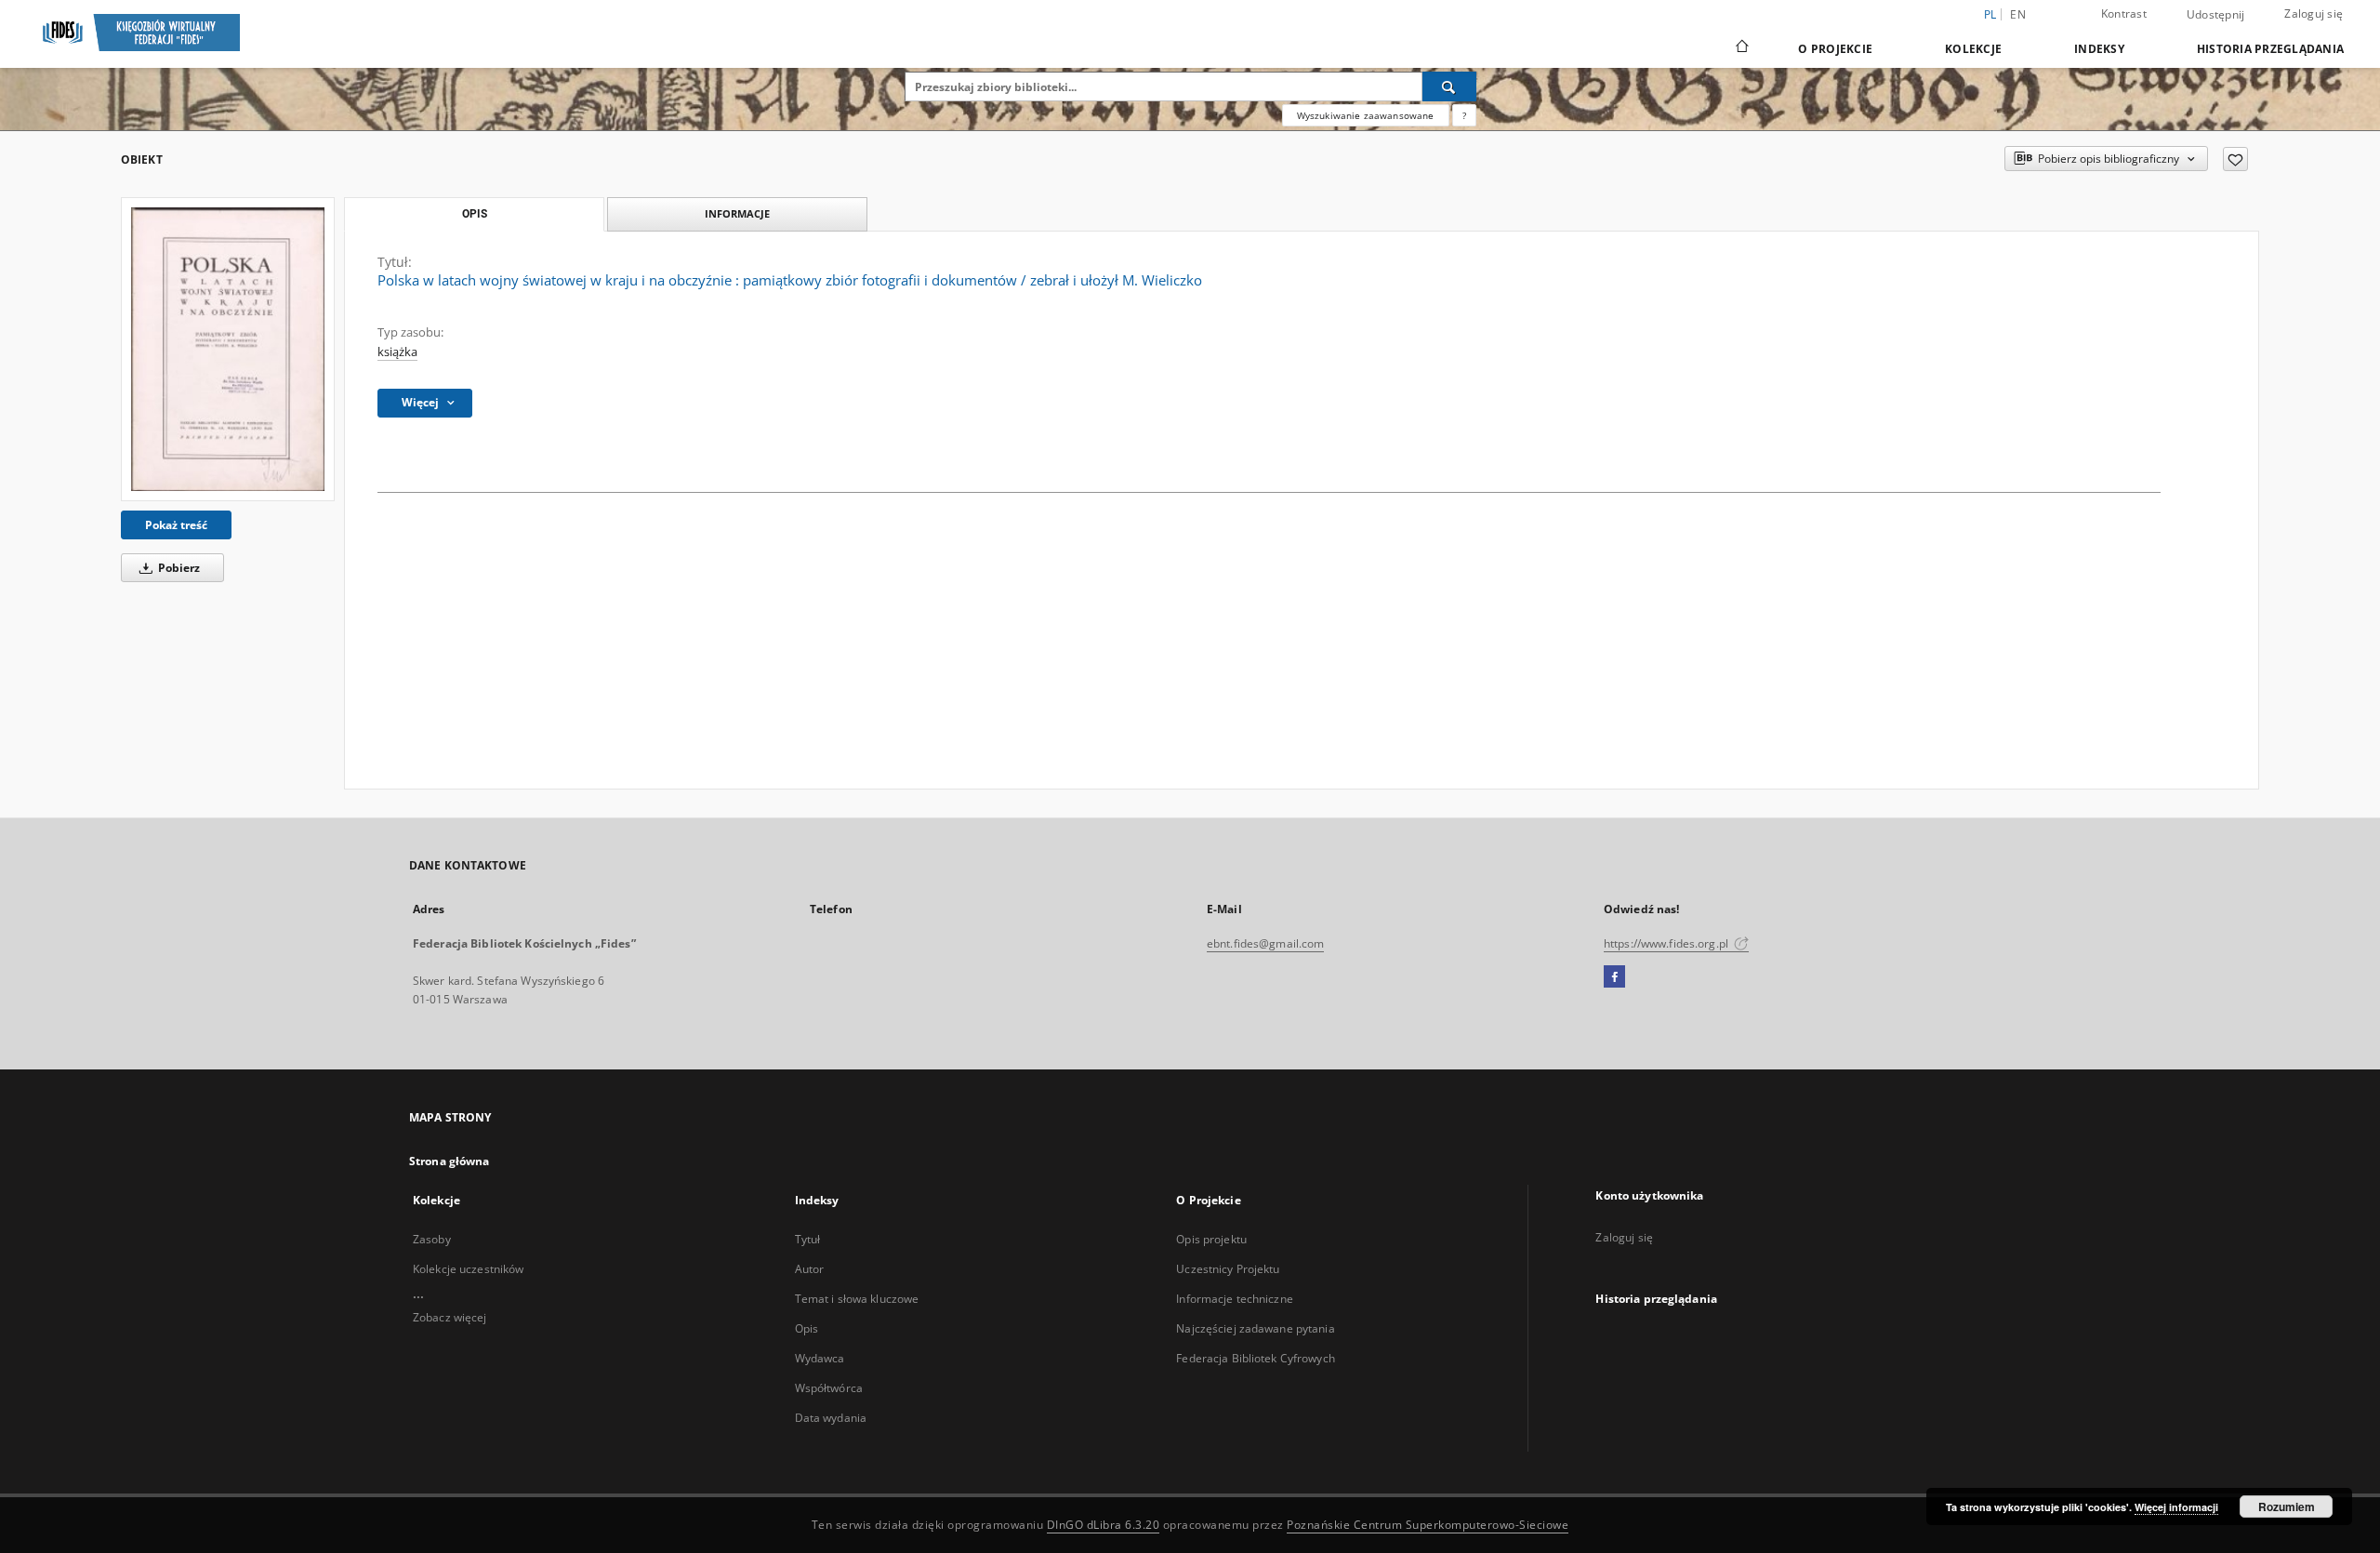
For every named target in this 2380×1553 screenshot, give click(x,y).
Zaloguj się (2314, 13)
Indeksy (2099, 49)
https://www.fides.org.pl (1667, 943)
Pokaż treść (176, 525)
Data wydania (831, 1418)
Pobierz (178, 568)
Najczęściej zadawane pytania (1255, 1328)
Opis (807, 1328)
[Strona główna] (1741, 48)
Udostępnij (2216, 15)
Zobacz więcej (450, 1317)
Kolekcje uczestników (468, 1269)
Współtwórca (829, 1388)
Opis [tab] (475, 214)
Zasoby (432, 1239)
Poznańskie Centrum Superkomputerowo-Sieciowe (1428, 1525)
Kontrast (2124, 13)
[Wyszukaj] (1449, 86)
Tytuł (808, 1239)
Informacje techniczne (1235, 1299)
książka (397, 352)
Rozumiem (2287, 1507)
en (2018, 14)
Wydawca (820, 1358)
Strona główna (450, 1161)
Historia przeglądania (2270, 49)
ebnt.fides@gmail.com (1265, 943)
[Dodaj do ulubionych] (2235, 159)
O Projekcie (1835, 49)
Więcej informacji (2176, 1507)
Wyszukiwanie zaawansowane (1366, 115)
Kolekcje (1973, 49)
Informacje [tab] (737, 213)
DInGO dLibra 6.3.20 (1104, 1525)
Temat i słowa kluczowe (857, 1299)
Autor (810, 1269)
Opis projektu (1211, 1239)
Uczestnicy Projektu (1228, 1269)
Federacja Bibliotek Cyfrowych (1255, 1358)
